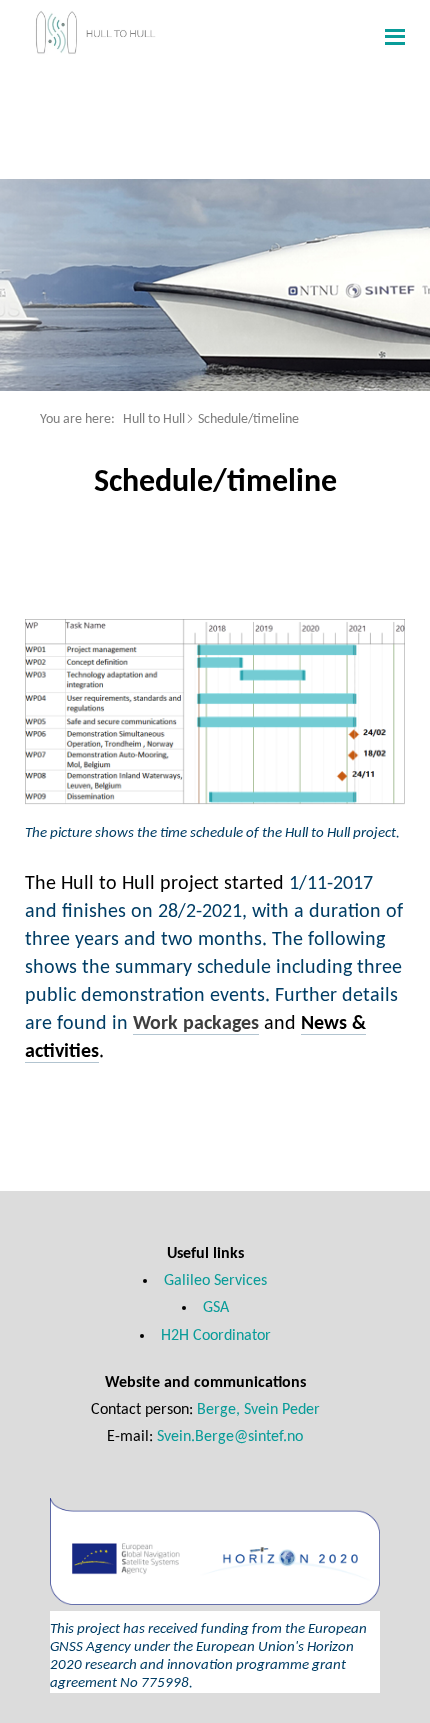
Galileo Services (215, 1281)
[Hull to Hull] (117, 36)
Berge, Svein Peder (258, 1410)
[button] (392, 36)
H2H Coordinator (216, 1336)
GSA (216, 1308)
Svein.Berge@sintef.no (230, 1437)
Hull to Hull (154, 419)
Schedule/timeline (248, 419)
